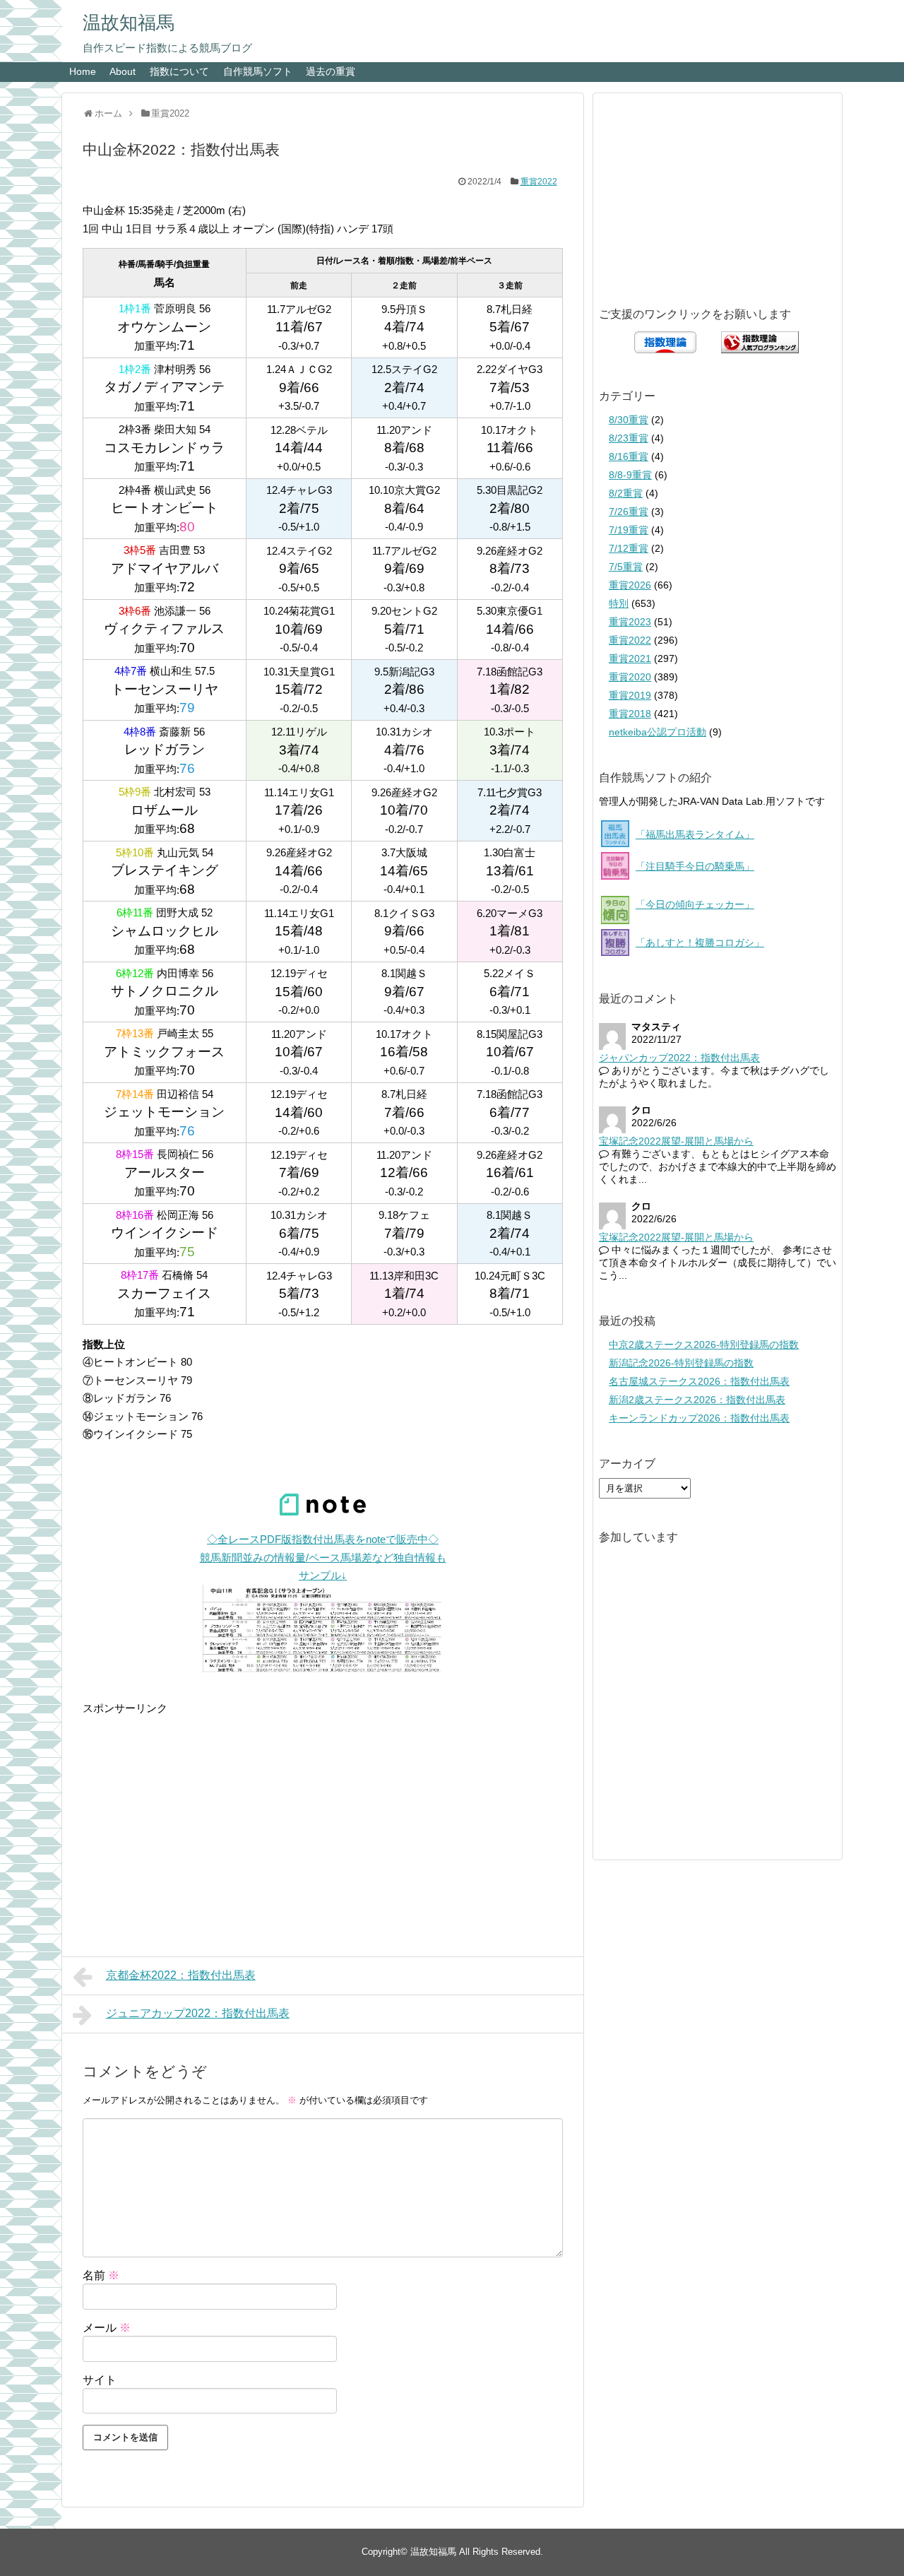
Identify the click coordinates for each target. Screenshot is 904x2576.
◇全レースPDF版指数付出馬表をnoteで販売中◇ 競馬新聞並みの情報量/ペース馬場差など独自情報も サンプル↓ (323, 1557)
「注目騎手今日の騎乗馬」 (695, 866)
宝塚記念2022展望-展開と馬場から (676, 1141)
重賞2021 (630, 658)
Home (83, 71)
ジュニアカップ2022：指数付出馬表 (198, 2013)
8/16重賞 (629, 456)
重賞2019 (630, 695)
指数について (179, 71)
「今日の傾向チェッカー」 (695, 904)
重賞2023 (630, 622)
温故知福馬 (129, 23)
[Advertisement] (323, 1816)
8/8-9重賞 (630, 475)
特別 (619, 603)
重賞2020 (630, 677)
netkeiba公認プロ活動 (658, 732)
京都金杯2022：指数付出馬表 (181, 1975)
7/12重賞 (629, 548)
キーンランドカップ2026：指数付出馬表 (699, 1418)
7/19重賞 (629, 530)
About (123, 71)
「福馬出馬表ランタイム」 (695, 834)
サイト (100, 2380)
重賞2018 (630, 714)
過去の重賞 (331, 71)
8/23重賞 (629, 438)
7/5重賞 (626, 567)
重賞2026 (630, 585)
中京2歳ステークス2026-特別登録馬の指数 (704, 1345)
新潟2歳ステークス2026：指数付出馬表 (697, 1400)
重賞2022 (539, 182)
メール (107, 2328)
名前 (101, 2275)
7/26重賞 (629, 512)
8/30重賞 (629, 420)
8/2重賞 (626, 493)
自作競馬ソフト (258, 71)
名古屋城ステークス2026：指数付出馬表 (699, 1381)
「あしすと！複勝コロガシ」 (700, 943)
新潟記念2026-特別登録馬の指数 (681, 1363)
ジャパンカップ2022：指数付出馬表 (679, 1058)
